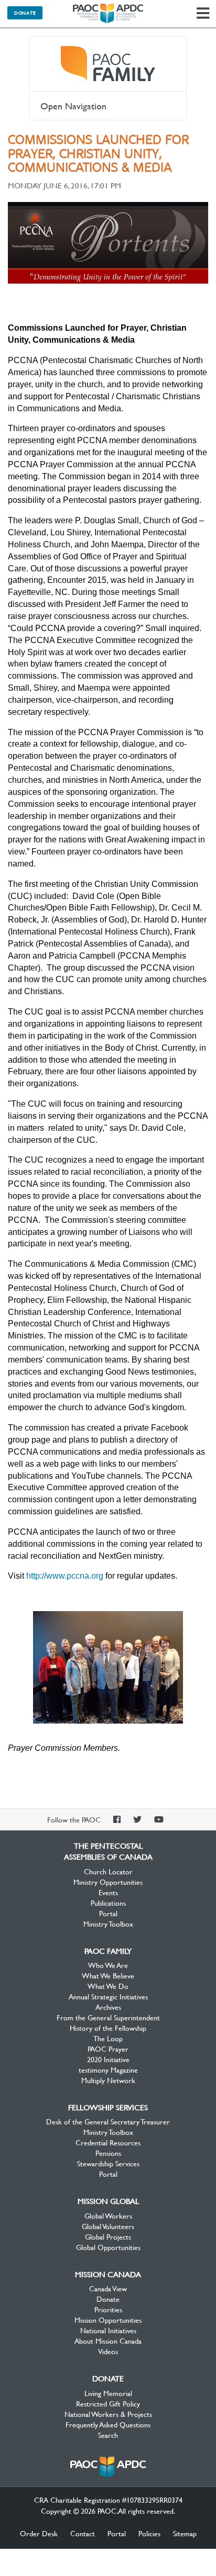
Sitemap (185, 2533)
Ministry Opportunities (108, 1882)
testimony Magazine (108, 2069)
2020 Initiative (108, 2059)
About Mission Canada (108, 2341)
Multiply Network (108, 2080)
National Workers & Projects (108, 2414)
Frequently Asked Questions (108, 2424)
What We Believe (108, 1975)
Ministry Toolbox (108, 1923)
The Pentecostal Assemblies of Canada (108, 14)
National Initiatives (108, 2330)
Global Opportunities (108, 2247)
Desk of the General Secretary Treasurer (108, 2121)
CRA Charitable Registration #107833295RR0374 (108, 2500)
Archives (108, 2007)
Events (108, 1892)
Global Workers (108, 2215)
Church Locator (108, 1871)
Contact (83, 2533)
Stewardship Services (108, 2163)
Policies (149, 2533)
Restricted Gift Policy (108, 2403)
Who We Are (108, 1965)
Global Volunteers (108, 2226)
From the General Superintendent (108, 2017)
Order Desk (39, 2533)
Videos (108, 2351)
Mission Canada (108, 2274)
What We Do (108, 1986)
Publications (108, 1903)
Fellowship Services (108, 2107)
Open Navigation (73, 106)
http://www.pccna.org (65, 1576)
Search (108, 2435)
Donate (25, 13)
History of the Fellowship (108, 2028)
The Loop (108, 2038)
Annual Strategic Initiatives (108, 1996)
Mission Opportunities (108, 2320)
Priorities (108, 2309)
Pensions (108, 2153)
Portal (108, 1913)
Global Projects (108, 2236)
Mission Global (108, 2201)
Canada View (108, 2288)
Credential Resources (108, 2142)
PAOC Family (108, 64)
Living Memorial (108, 2393)
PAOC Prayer (108, 2049)
